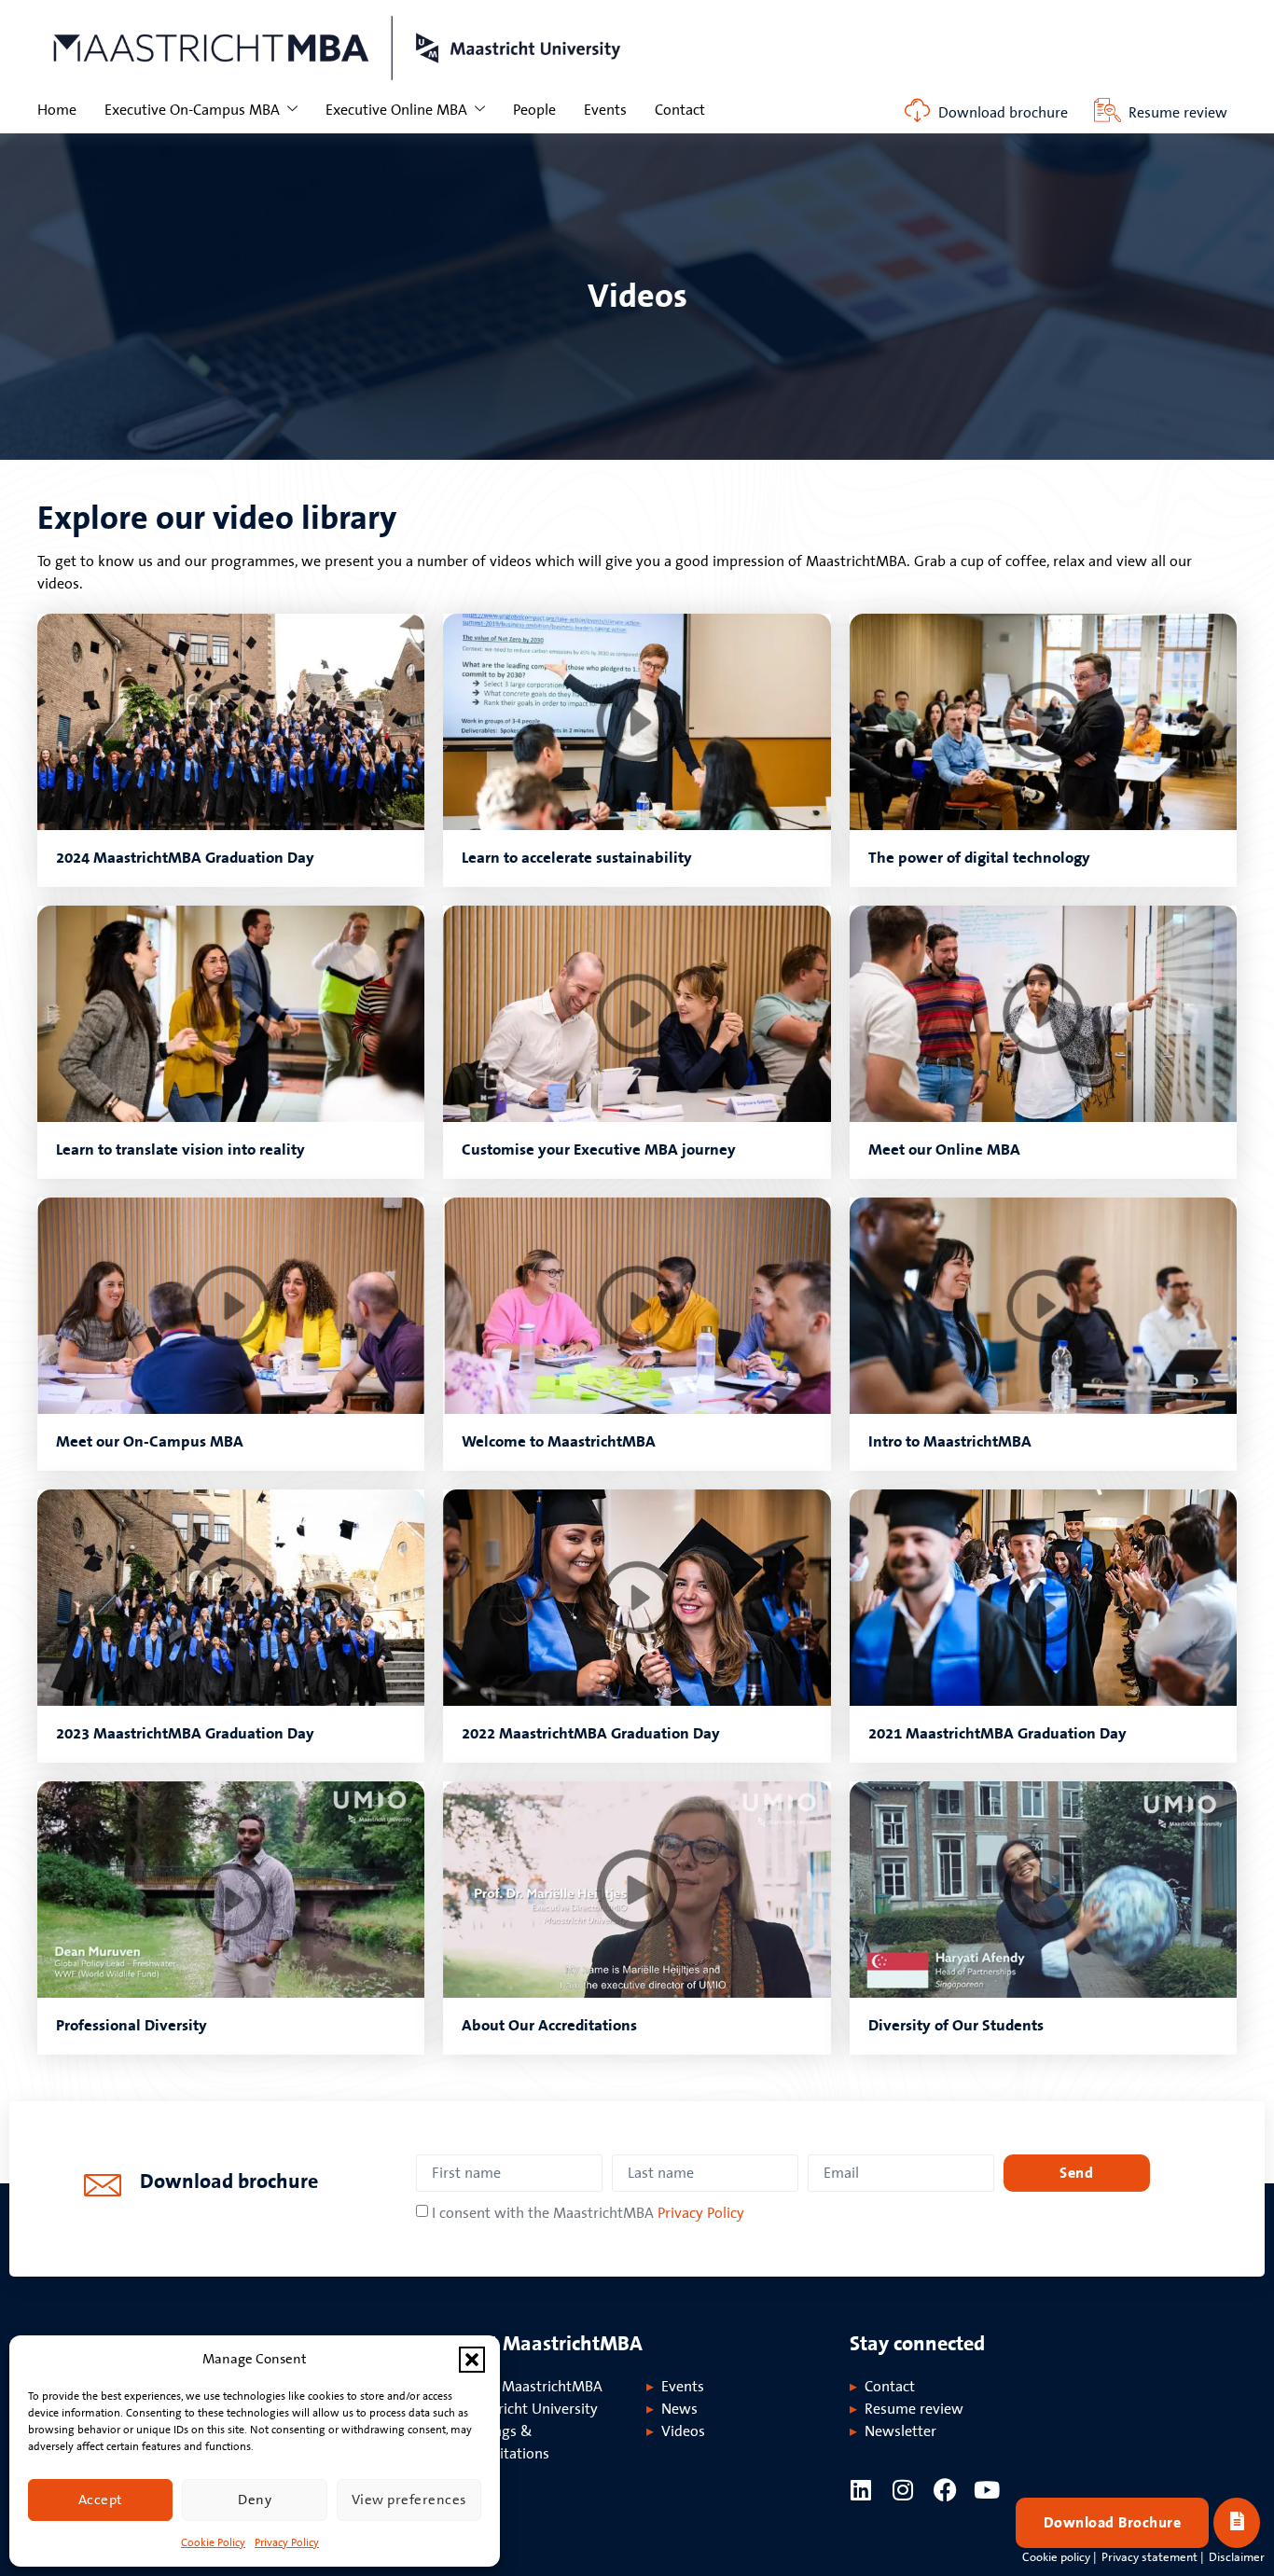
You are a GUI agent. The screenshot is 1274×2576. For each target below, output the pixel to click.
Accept (101, 2500)
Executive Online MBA (396, 110)
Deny (255, 2500)
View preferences (409, 2500)
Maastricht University (528, 2409)
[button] (472, 2360)
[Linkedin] (861, 2490)
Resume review (1178, 113)
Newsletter (900, 2431)
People (534, 110)
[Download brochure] (917, 111)
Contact (680, 110)
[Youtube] (987, 2490)
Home (57, 110)
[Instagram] (903, 2490)
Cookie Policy (213, 2543)
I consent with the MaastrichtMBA (588, 2213)
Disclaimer (1237, 2557)
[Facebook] (945, 2490)
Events (605, 110)
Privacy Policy (287, 2543)
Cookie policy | (1059, 2557)
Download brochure (1003, 113)
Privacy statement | (1153, 2557)
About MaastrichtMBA (530, 2387)
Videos (683, 2431)
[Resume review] (1108, 111)
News (679, 2409)
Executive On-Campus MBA (192, 110)
